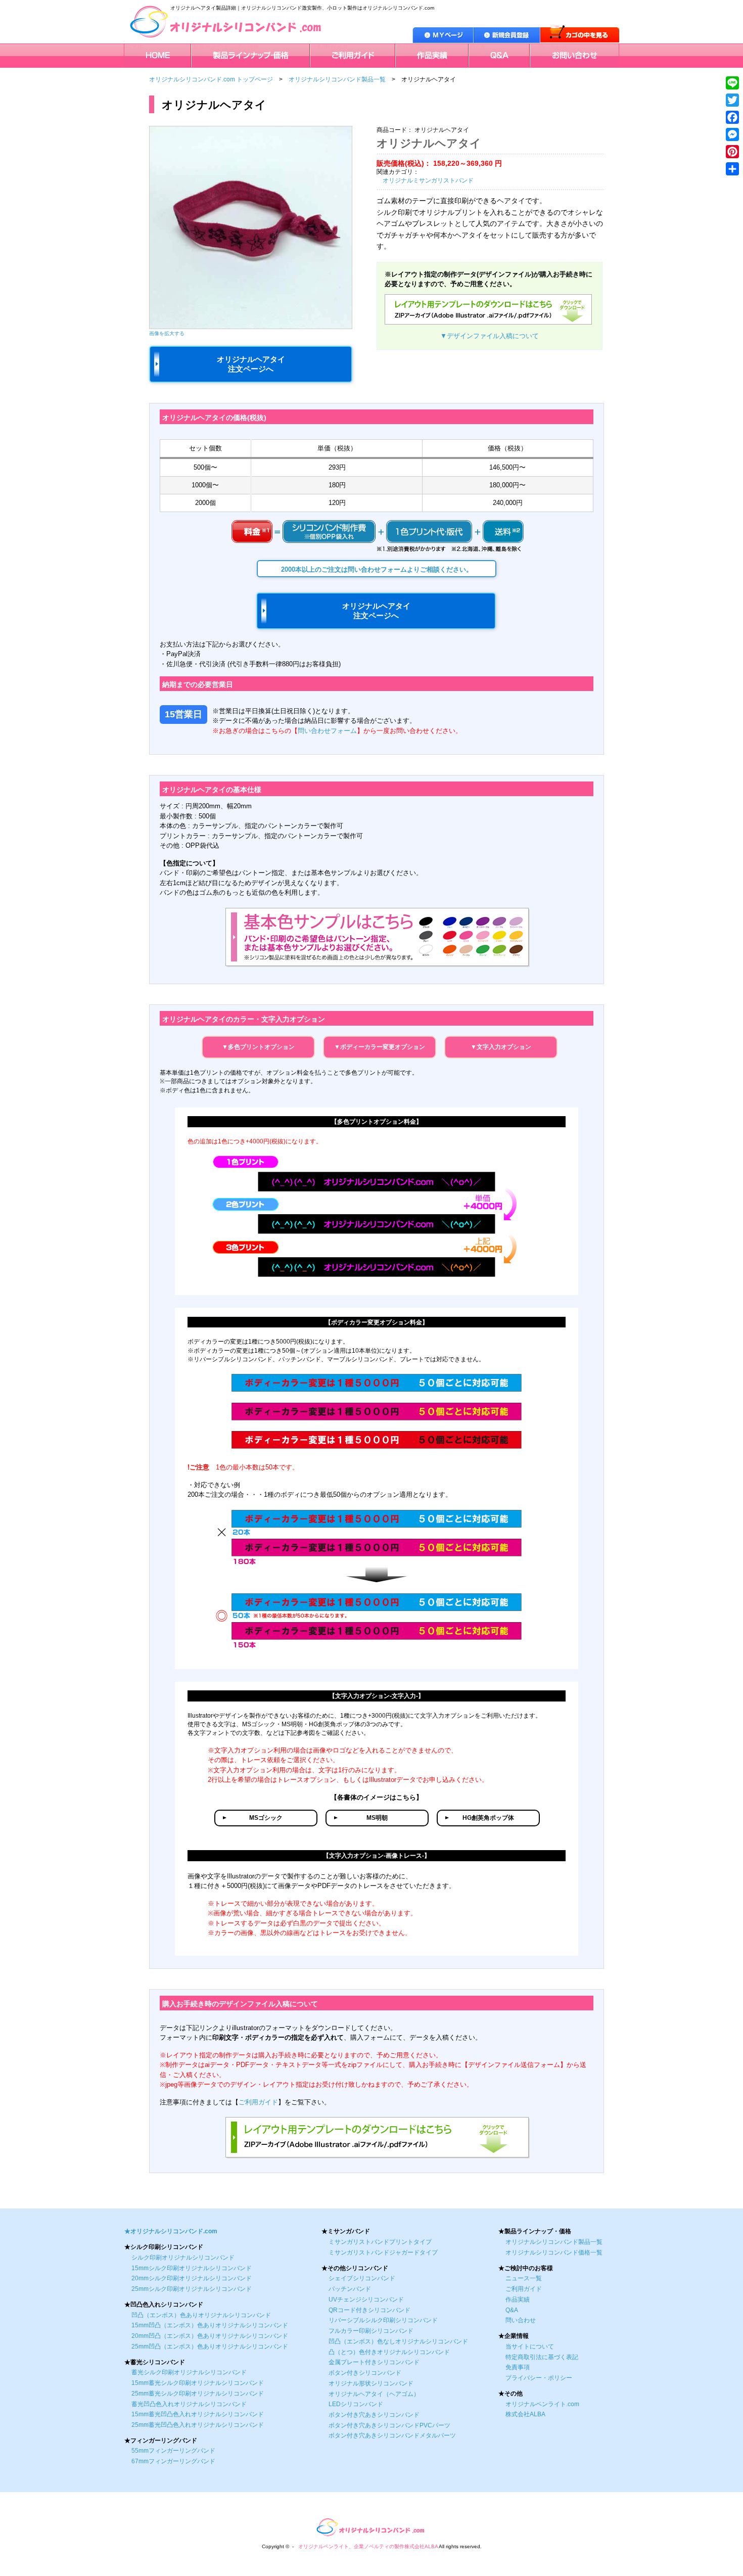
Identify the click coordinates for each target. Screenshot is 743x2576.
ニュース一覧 (524, 2278)
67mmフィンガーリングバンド (173, 2461)
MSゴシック (266, 1818)
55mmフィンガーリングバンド (173, 2451)
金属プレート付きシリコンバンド (374, 2362)
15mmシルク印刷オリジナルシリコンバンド (192, 2268)
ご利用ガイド (330, 48)
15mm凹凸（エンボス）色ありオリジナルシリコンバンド (210, 2325)
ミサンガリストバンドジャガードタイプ (383, 2252)
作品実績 (409, 48)
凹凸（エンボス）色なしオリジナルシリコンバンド (398, 2341)
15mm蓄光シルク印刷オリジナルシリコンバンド (198, 2383)
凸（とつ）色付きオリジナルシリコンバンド (389, 2352)
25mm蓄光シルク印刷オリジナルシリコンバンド (198, 2394)
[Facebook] (732, 117)
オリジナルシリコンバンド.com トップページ (211, 79)
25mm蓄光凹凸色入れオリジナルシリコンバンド (198, 2425)
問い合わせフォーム (327, 731)
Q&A (512, 2310)
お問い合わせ (549, 48)
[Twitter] (732, 100)
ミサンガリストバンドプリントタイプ (380, 2242)
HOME (134, 48)
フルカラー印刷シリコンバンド (371, 2331)
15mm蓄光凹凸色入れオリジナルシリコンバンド (198, 2414)
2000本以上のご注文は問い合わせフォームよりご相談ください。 (377, 569)
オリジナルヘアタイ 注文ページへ (251, 364)
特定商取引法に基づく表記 (542, 2357)
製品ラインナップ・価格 (226, 48)
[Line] (732, 83)
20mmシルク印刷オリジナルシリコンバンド (192, 2278)
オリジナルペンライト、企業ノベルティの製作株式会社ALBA (368, 2546)
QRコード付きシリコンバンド (369, 2310)
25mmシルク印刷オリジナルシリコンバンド (192, 2289)
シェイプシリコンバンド (362, 2278)
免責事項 (518, 2367)
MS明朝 (377, 1818)
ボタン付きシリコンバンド (365, 2373)
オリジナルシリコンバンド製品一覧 (337, 79)
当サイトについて (530, 2347)
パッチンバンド (350, 2289)
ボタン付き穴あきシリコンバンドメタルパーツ (392, 2435)
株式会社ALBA (525, 2414)
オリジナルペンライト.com (542, 2404)
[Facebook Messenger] (732, 134)
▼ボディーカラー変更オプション (380, 1047)
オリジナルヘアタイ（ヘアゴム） (374, 2394)
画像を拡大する (167, 333)
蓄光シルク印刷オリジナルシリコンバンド (189, 2372)
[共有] (732, 169)
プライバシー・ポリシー (539, 2378)
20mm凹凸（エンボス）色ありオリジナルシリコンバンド (210, 2336)
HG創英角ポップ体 (488, 1818)
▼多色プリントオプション (258, 1047)
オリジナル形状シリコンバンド (371, 2383)
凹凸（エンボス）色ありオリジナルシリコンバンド (201, 2315)
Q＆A (477, 48)
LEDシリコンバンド (356, 2404)
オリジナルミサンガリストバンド (428, 180)
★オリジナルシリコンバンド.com (171, 2231)
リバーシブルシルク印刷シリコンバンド (383, 2320)
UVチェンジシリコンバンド (366, 2299)
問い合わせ (521, 2320)
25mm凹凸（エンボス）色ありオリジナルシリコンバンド (210, 2347)
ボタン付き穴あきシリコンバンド (374, 2415)
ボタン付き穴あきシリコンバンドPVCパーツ (389, 2425)
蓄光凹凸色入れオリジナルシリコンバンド (189, 2404)
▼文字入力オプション (501, 1047)
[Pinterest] (732, 152)
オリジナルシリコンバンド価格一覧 (554, 2252)
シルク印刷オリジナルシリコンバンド (183, 2258)
